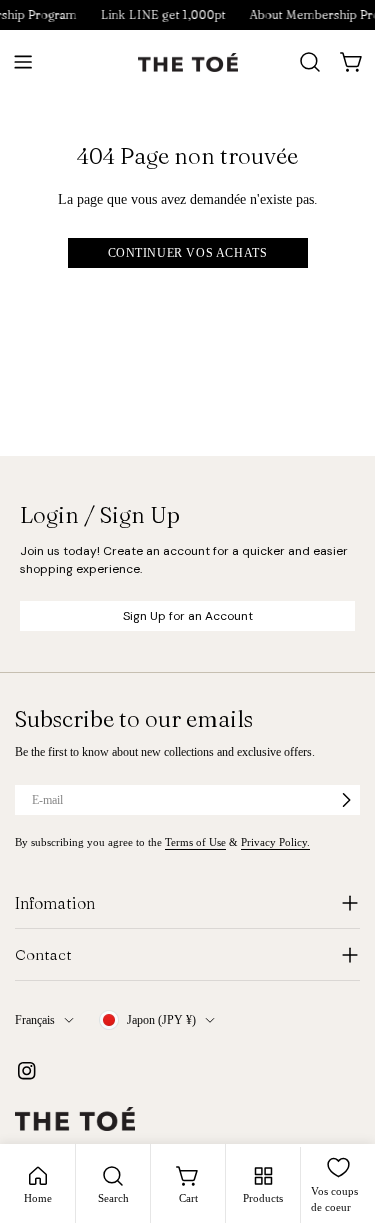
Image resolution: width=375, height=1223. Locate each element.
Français (35, 1020)
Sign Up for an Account (188, 616)
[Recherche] (310, 62)
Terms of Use (195, 842)
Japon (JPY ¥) (161, 1020)
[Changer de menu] (23, 62)
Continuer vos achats (188, 253)
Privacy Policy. (275, 842)
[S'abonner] (346, 800)
